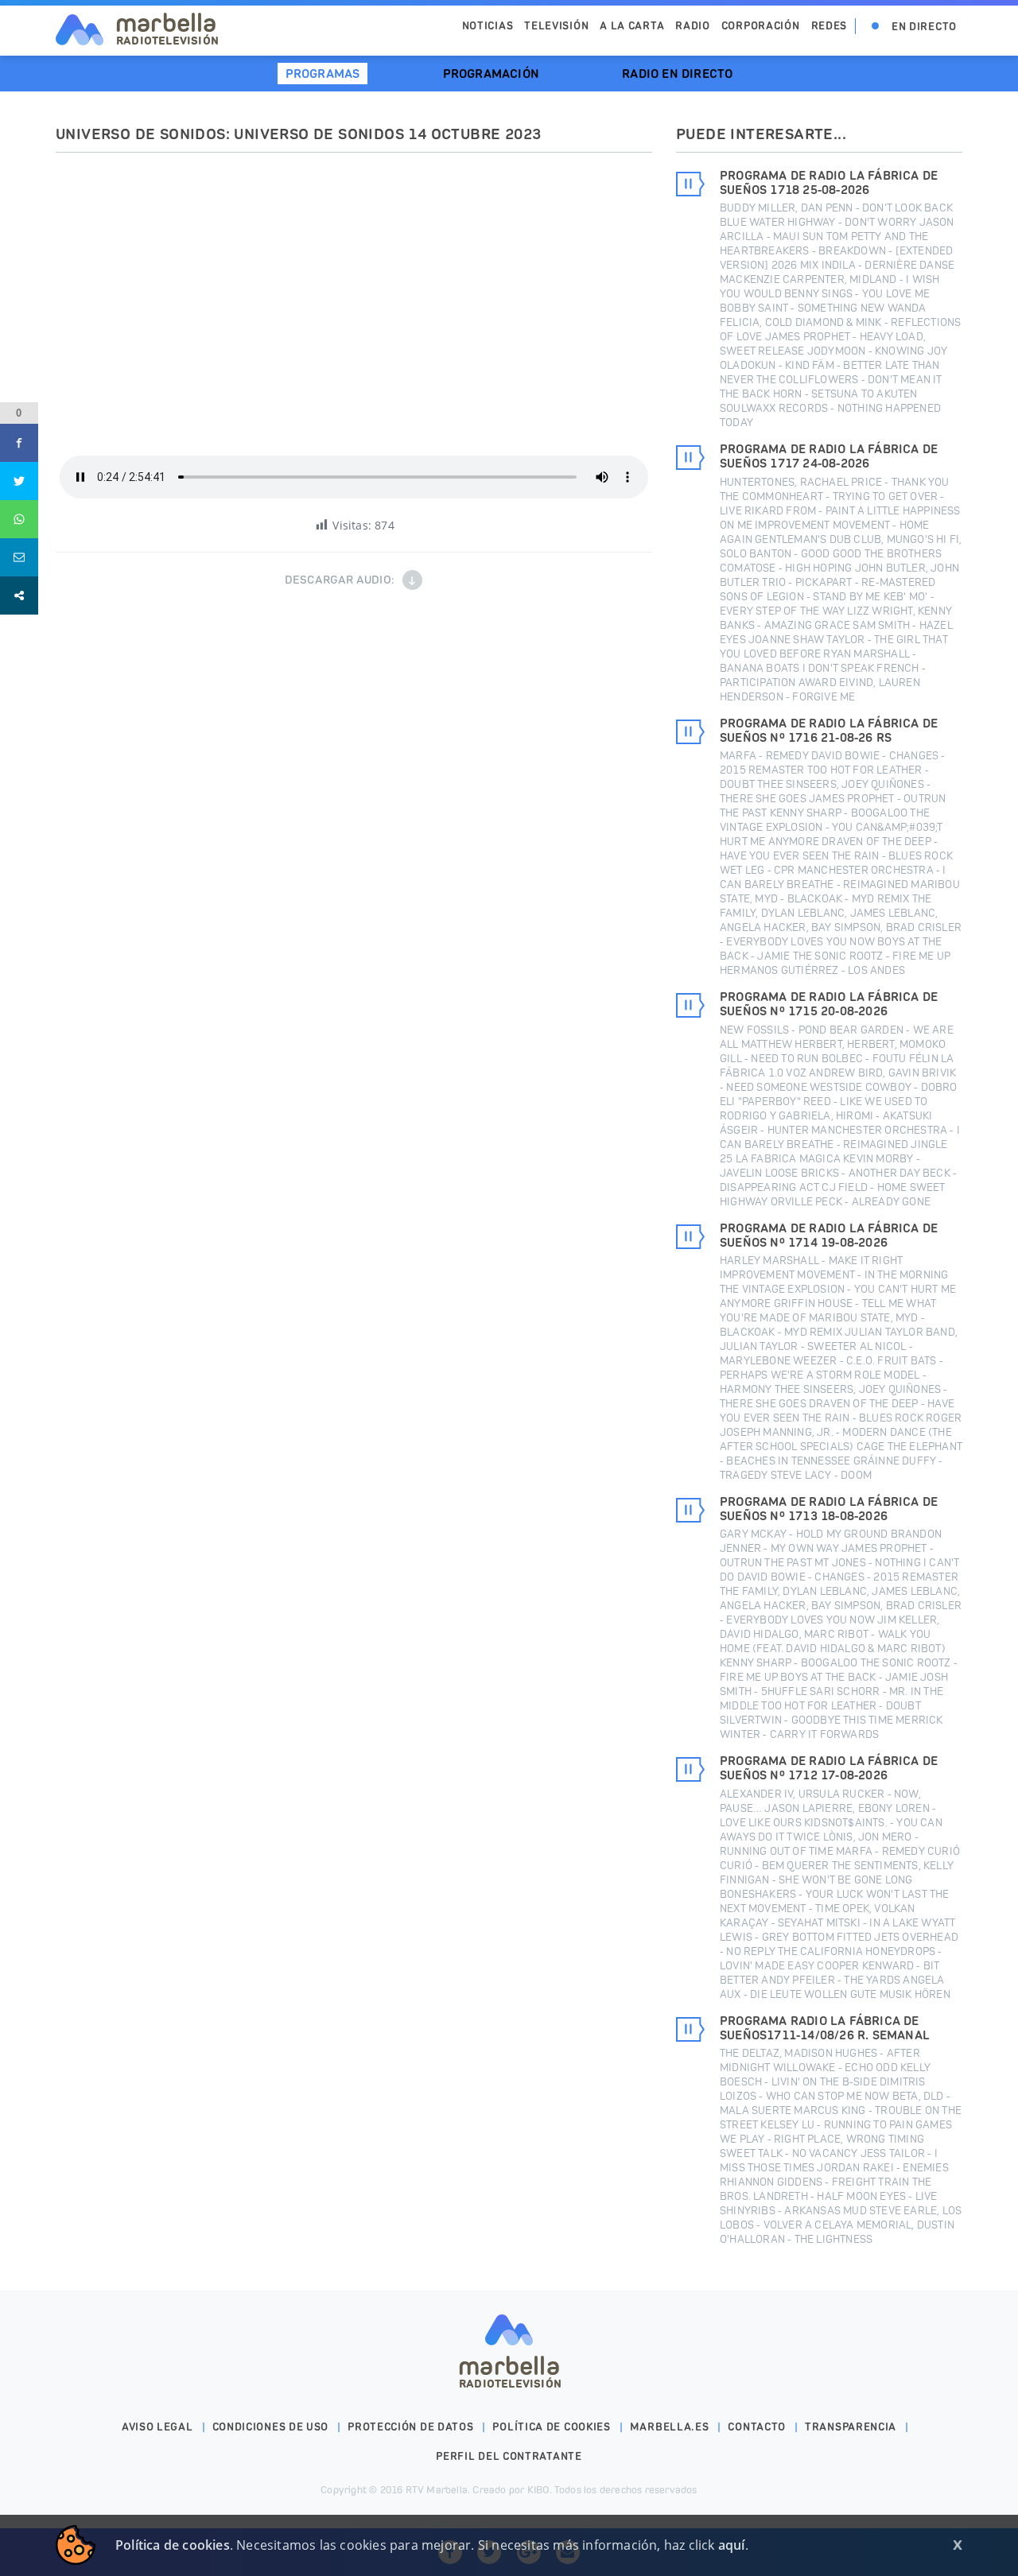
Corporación (761, 26)
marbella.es (670, 2427)
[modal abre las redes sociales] (19, 596)
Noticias (488, 26)
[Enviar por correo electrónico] (19, 557)
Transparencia (851, 2427)
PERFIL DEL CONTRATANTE (509, 2456)
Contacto (757, 2427)
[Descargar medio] (412, 580)
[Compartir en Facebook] (19, 443)
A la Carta (632, 26)
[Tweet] (19, 481)
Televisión (556, 26)
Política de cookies (551, 2427)
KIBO (538, 2490)
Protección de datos (410, 2427)
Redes (830, 26)
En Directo (924, 27)
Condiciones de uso (271, 2427)
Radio (693, 26)
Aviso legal (157, 2427)
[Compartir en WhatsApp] (19, 519)
